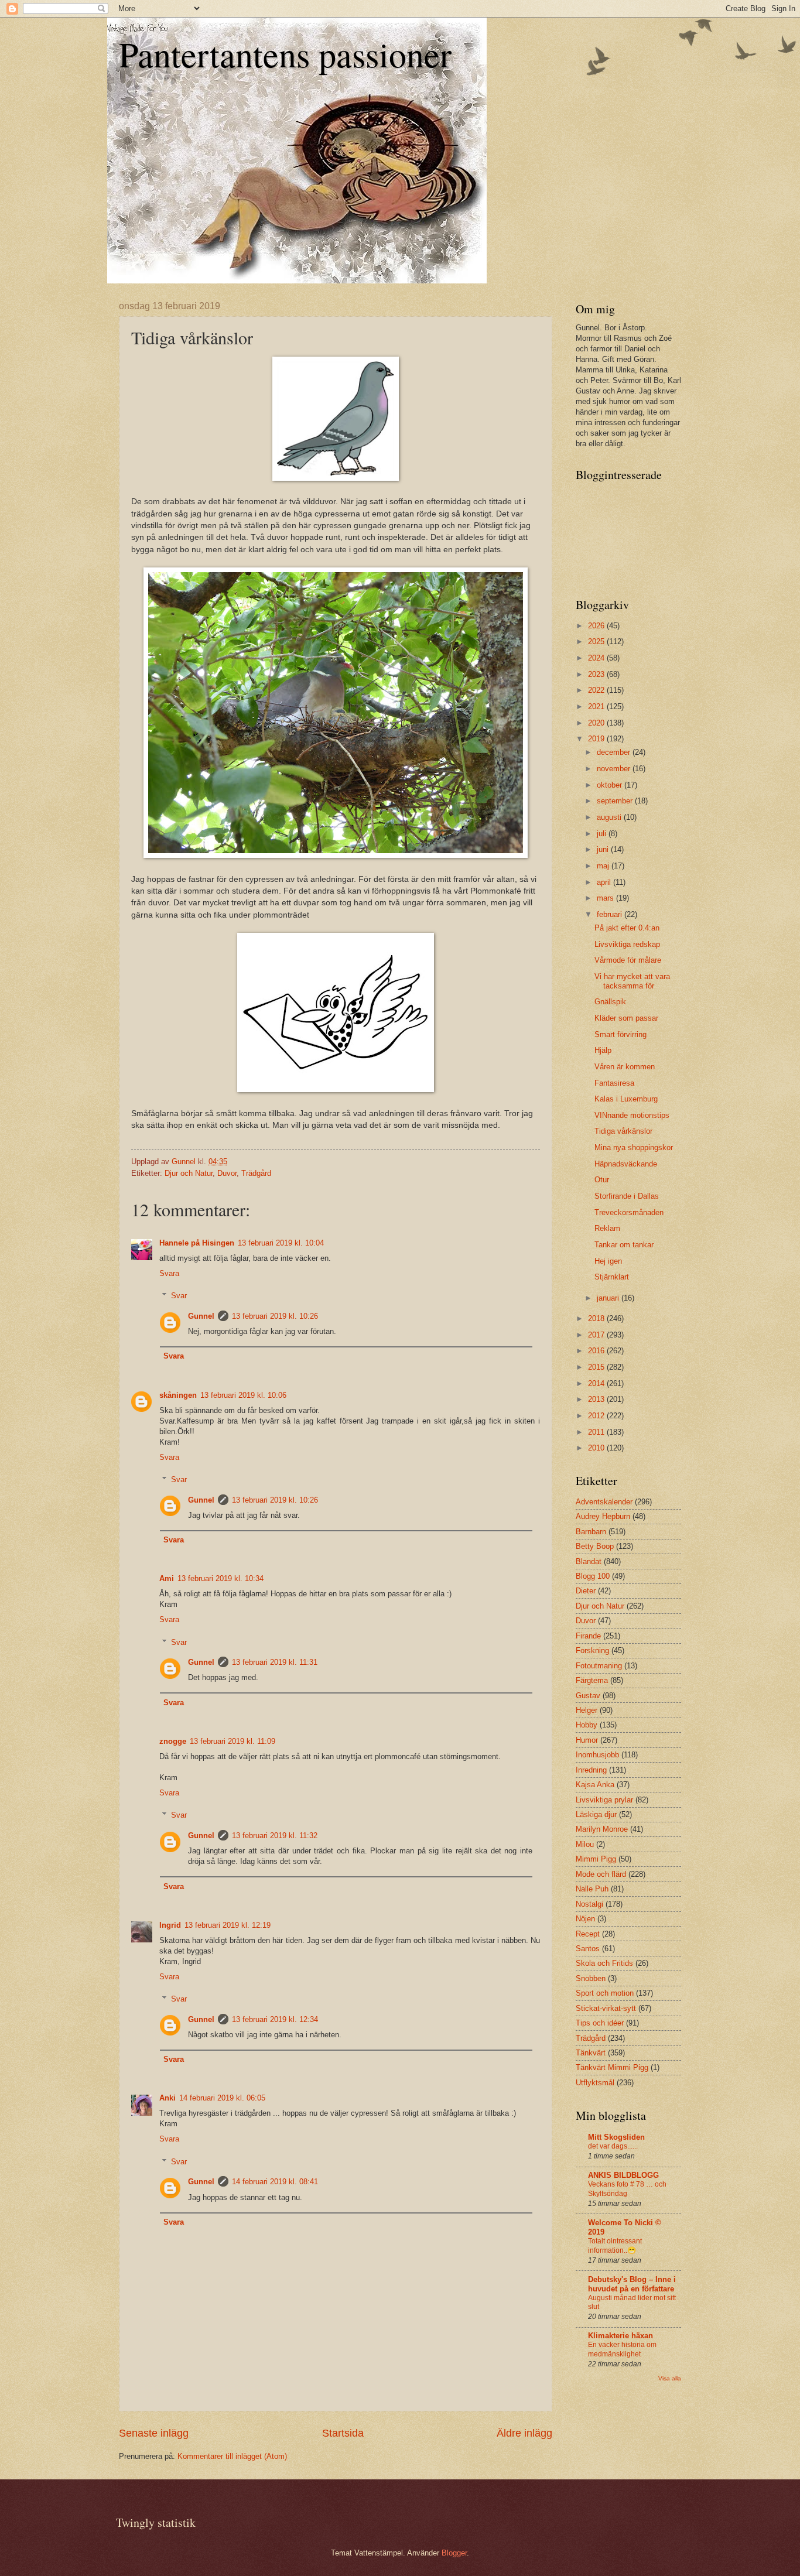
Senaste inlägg (154, 2433)
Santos (588, 1949)
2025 (597, 642)
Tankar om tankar (624, 1245)
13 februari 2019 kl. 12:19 (228, 1925)
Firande (588, 1636)
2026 (597, 626)
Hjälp (603, 1050)
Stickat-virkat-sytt (606, 2008)
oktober (611, 785)
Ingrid (170, 1925)
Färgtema (592, 1680)
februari (611, 914)
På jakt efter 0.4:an (627, 928)
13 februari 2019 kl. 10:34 (220, 1578)
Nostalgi (589, 1904)
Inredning (591, 1770)
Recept (588, 1934)
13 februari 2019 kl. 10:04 (281, 1243)
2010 (597, 1448)
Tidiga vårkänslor (623, 1131)
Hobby (587, 1725)
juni (604, 849)
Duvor (227, 1173)
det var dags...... (613, 2146)
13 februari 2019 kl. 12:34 (275, 2019)
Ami (167, 1578)
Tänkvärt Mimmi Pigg (612, 2067)
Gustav (588, 1696)
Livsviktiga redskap (627, 944)
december (615, 752)
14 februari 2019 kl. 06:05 (222, 2098)
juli (603, 834)
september (616, 801)
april (605, 882)
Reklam (607, 1228)
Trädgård (256, 1173)
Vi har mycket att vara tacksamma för (632, 981)
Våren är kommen (625, 1067)
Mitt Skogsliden (616, 2137)
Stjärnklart (612, 1277)
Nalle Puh (592, 1889)
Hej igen (608, 1261)
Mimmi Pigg (596, 1859)
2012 (597, 1416)
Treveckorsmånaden (629, 1212)
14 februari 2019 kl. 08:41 (275, 2182)
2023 (597, 674)
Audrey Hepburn (603, 1516)
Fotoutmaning (599, 1666)
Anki (167, 2098)
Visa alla (670, 2378)
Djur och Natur (189, 1173)
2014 (597, 1383)
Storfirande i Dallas (627, 1196)
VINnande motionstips (632, 1115)
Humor (587, 1740)
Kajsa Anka (595, 1785)
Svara (169, 1273)
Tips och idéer (600, 2023)
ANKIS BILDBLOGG (623, 2175)
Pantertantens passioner (285, 54)
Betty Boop (595, 1546)
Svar (179, 1296)
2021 (597, 707)
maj (604, 866)
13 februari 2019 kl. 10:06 (243, 1395)
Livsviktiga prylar (604, 1800)
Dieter (586, 1591)
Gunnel (201, 1316)
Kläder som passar (626, 1018)
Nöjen (585, 1919)
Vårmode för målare (628, 960)
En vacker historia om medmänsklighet (622, 2349)
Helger (587, 1710)
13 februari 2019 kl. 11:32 (275, 1836)
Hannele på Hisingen (197, 1243)
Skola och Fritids (604, 1963)
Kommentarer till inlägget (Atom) (232, 2456)
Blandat (589, 1561)
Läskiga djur (596, 1814)
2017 (597, 1335)
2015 (597, 1367)
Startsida (343, 2433)
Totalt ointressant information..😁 (615, 2246)
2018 (597, 1318)
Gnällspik (610, 1002)
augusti (610, 817)
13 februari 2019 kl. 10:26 (275, 1316)
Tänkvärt (591, 2053)
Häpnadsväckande (626, 1164)
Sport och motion (605, 1993)
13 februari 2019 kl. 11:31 (275, 1662)
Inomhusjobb (597, 1755)
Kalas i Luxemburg (626, 1099)
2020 (597, 723)
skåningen (178, 1395)
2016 (597, 1351)
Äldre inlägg (524, 2433)
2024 (597, 658)
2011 (597, 1432)
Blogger (454, 2553)
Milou (585, 1844)
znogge (173, 1741)
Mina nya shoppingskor (634, 1147)
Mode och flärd (601, 1874)
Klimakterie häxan (620, 2336)
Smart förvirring (620, 1034)
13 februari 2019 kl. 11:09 (233, 1741)
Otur (602, 1180)
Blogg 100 (593, 1576)
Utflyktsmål (595, 2083)
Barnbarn (591, 1532)
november (615, 769)
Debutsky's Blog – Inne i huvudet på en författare (632, 2284)
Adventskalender (604, 1502)
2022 (597, 690)
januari (609, 1298)
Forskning (592, 1650)
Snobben (591, 1978)
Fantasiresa (614, 1083)
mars (606, 898)
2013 (597, 1399)
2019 (597, 739)
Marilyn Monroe (602, 1829)
